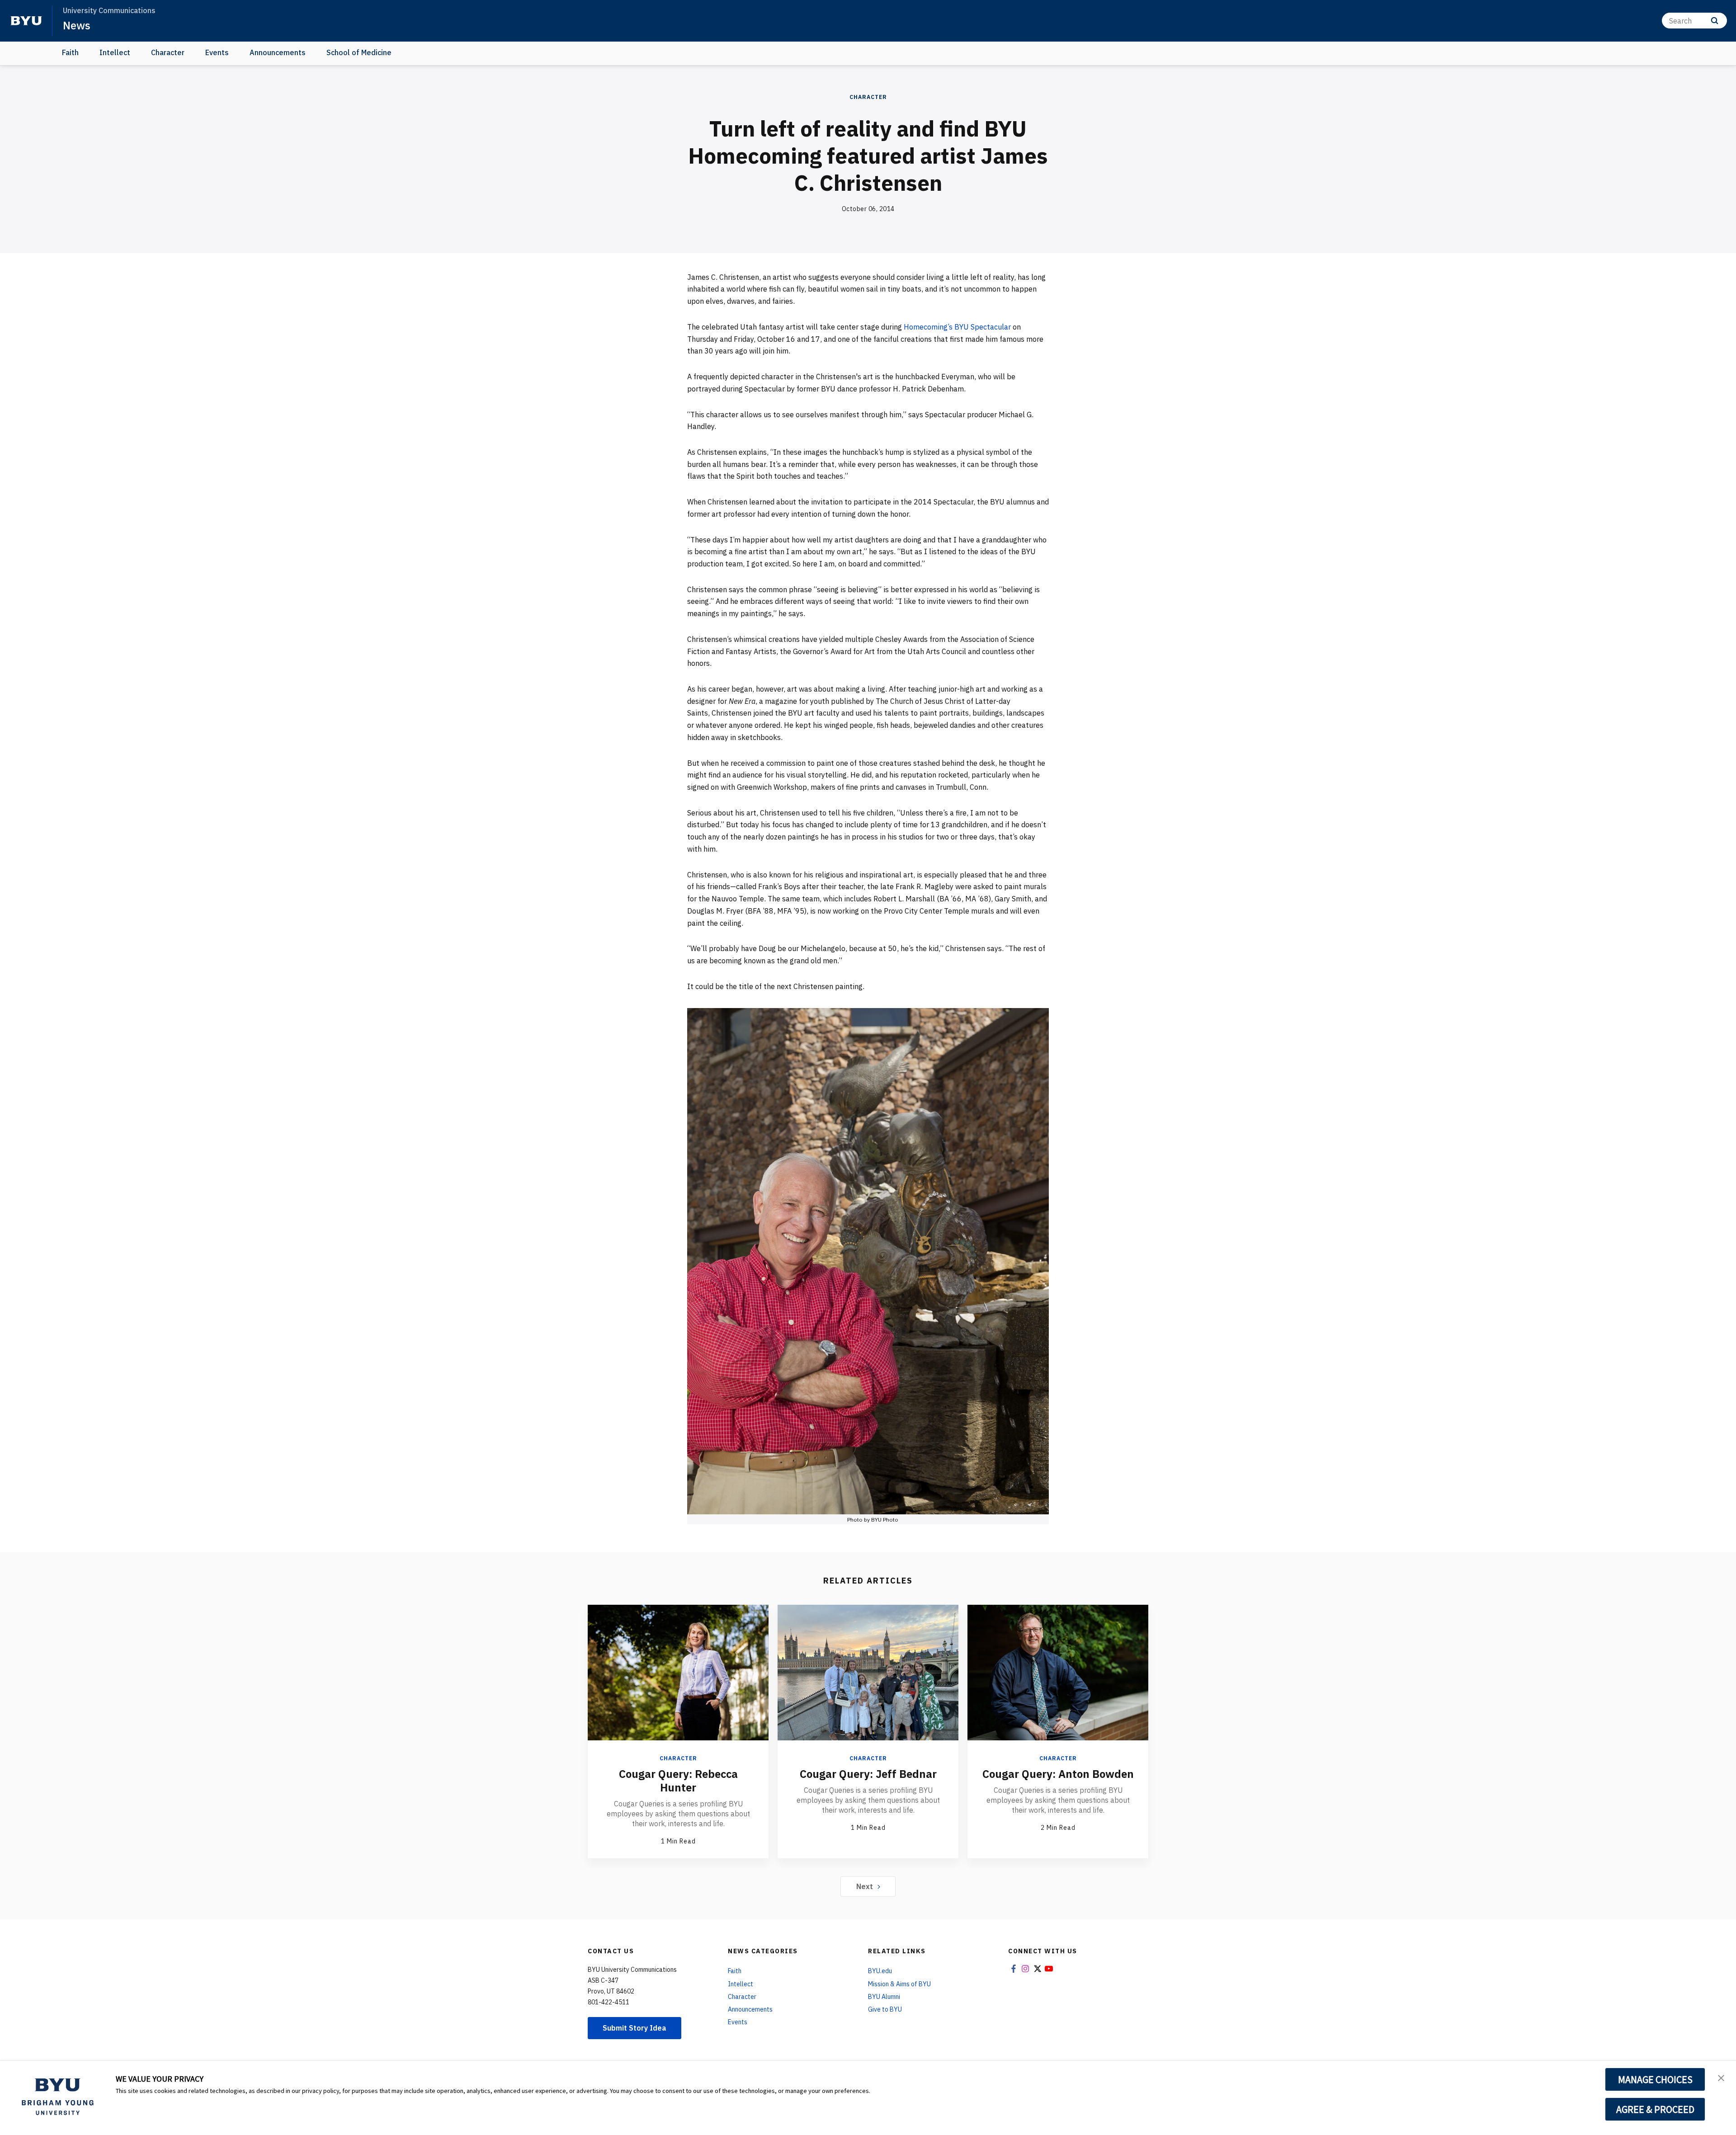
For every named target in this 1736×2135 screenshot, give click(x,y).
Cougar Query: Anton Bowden (1058, 1774)
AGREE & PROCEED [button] (1655, 2109)
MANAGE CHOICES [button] (1655, 2079)
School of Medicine (359, 52)
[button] (1721, 2077)
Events (217, 52)
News (77, 25)
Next (865, 1886)
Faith (70, 52)
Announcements (278, 52)
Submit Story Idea (634, 2028)
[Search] (1715, 21)
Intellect (115, 52)
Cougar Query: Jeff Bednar (868, 1774)
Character (168, 52)
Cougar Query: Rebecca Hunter (678, 1781)
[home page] (26, 21)
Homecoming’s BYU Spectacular (957, 327)
